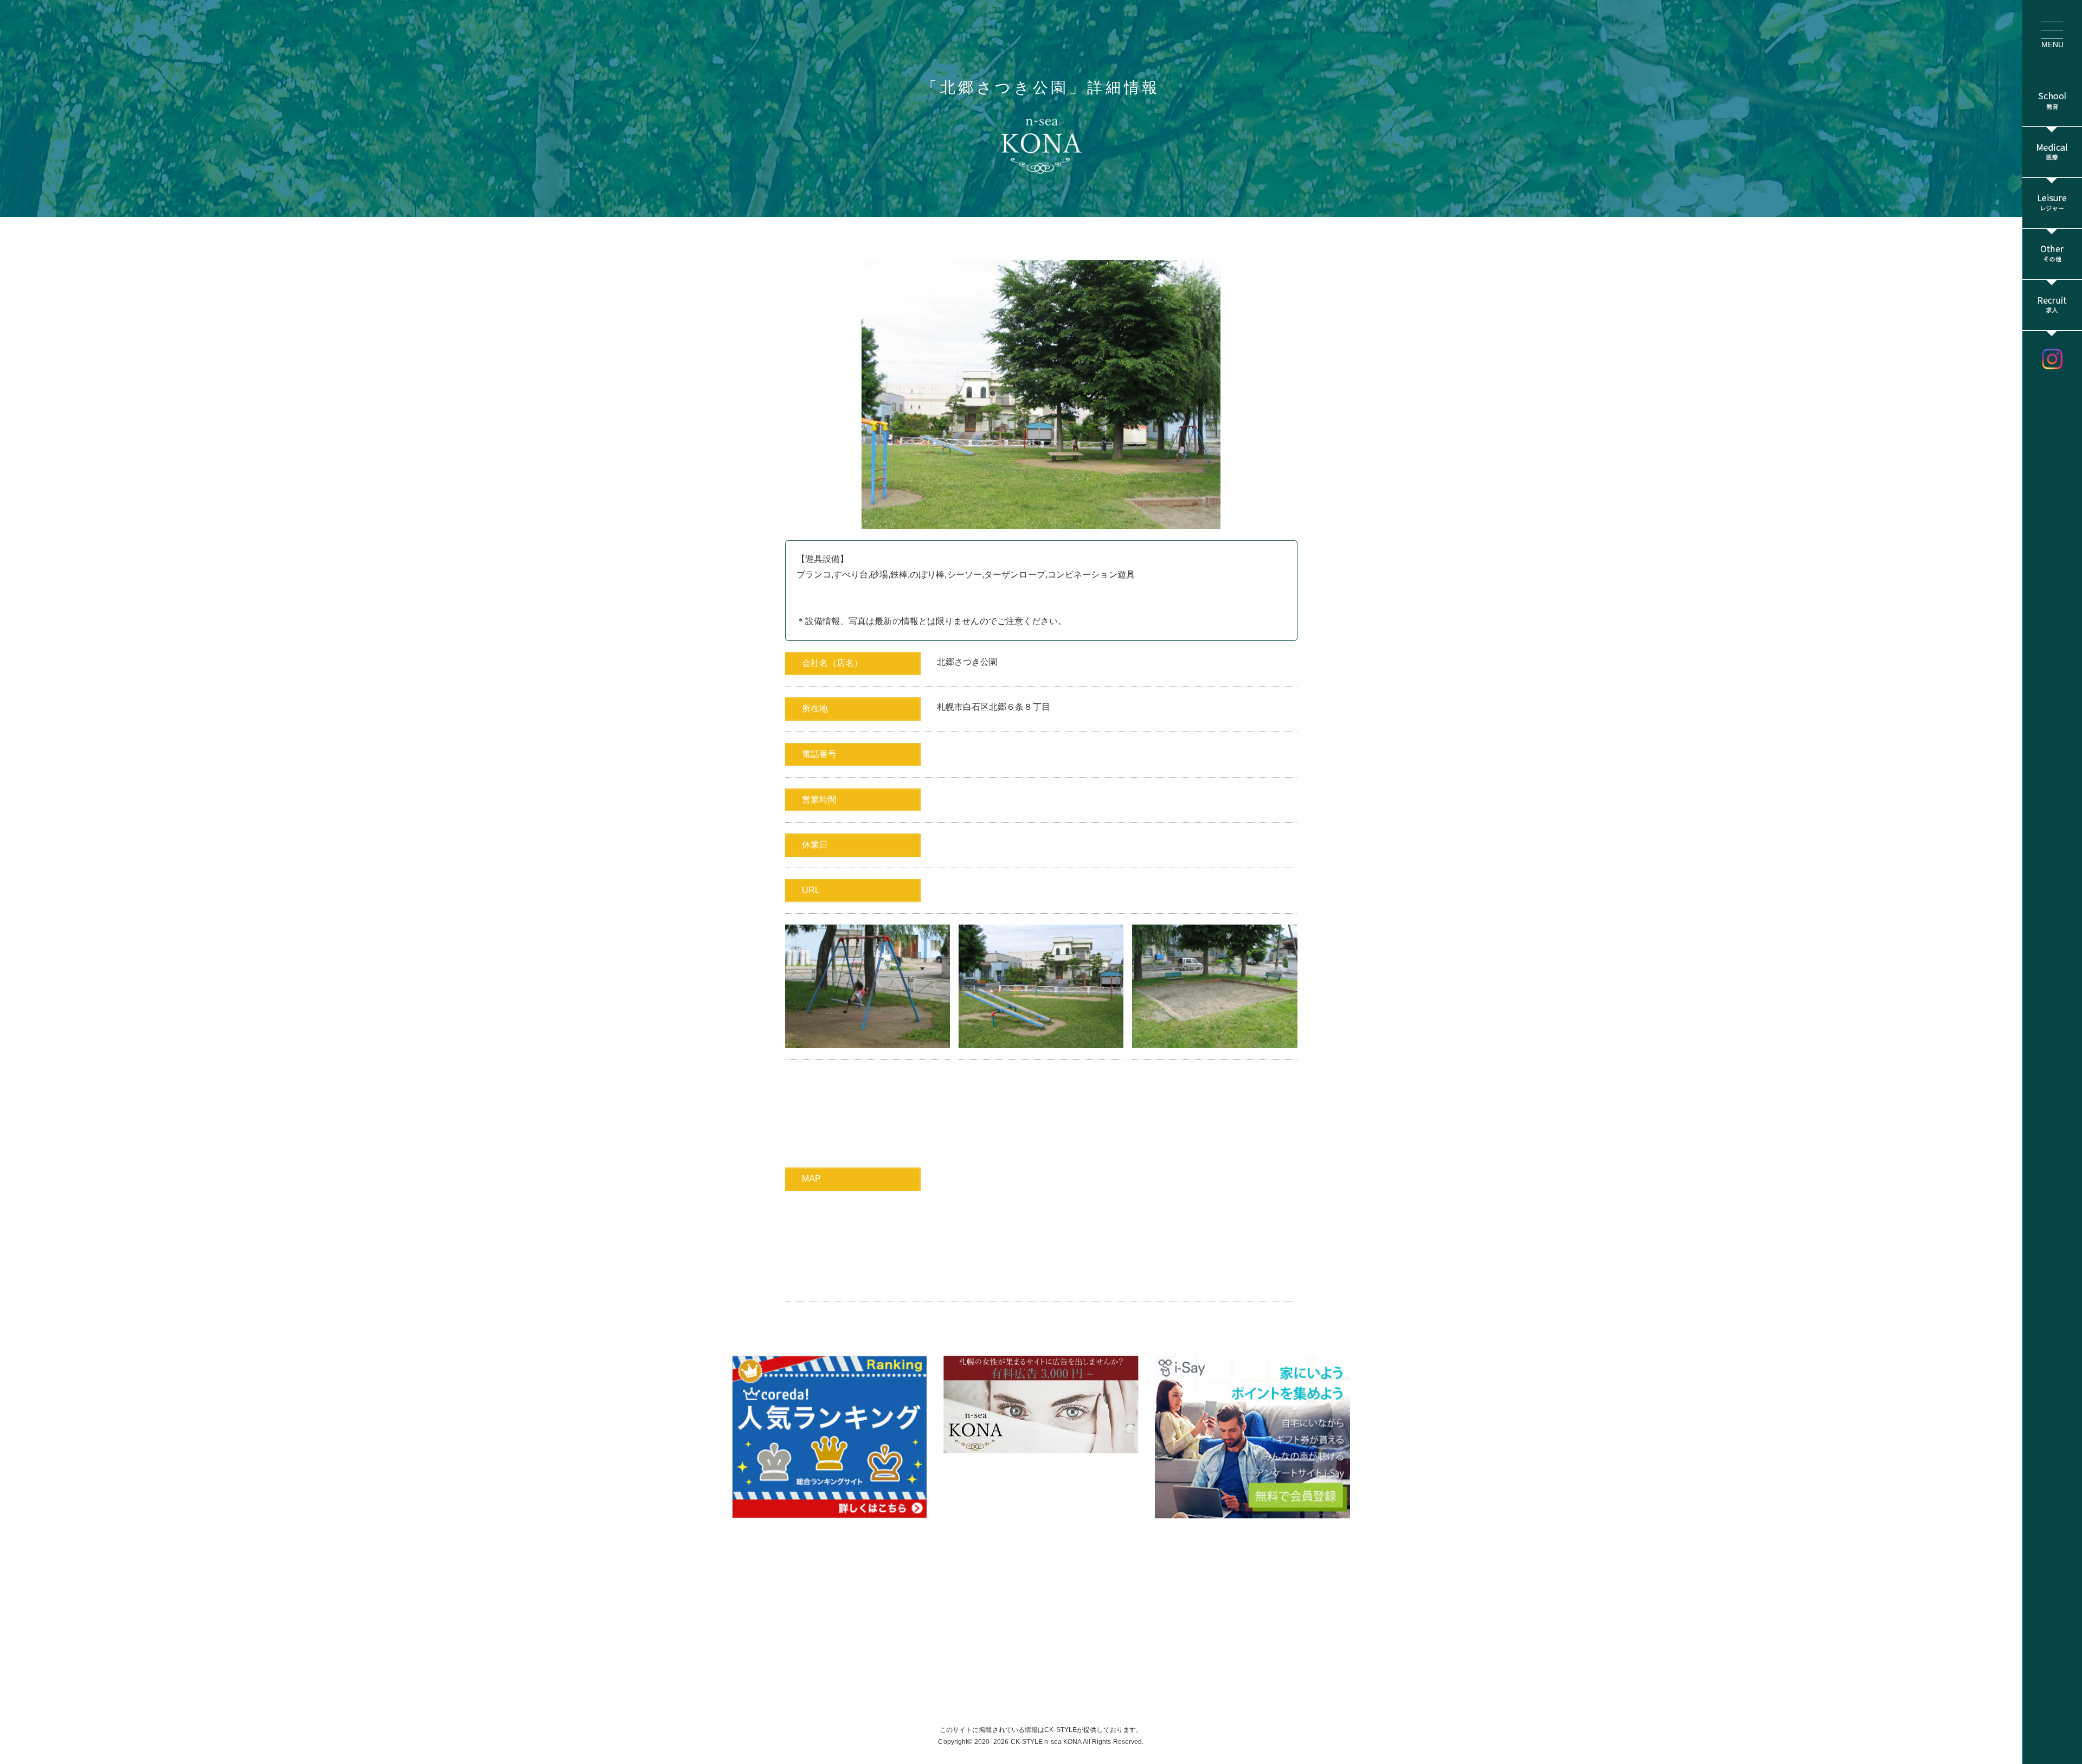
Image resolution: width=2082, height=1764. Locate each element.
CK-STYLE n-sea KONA (1046, 1742)
